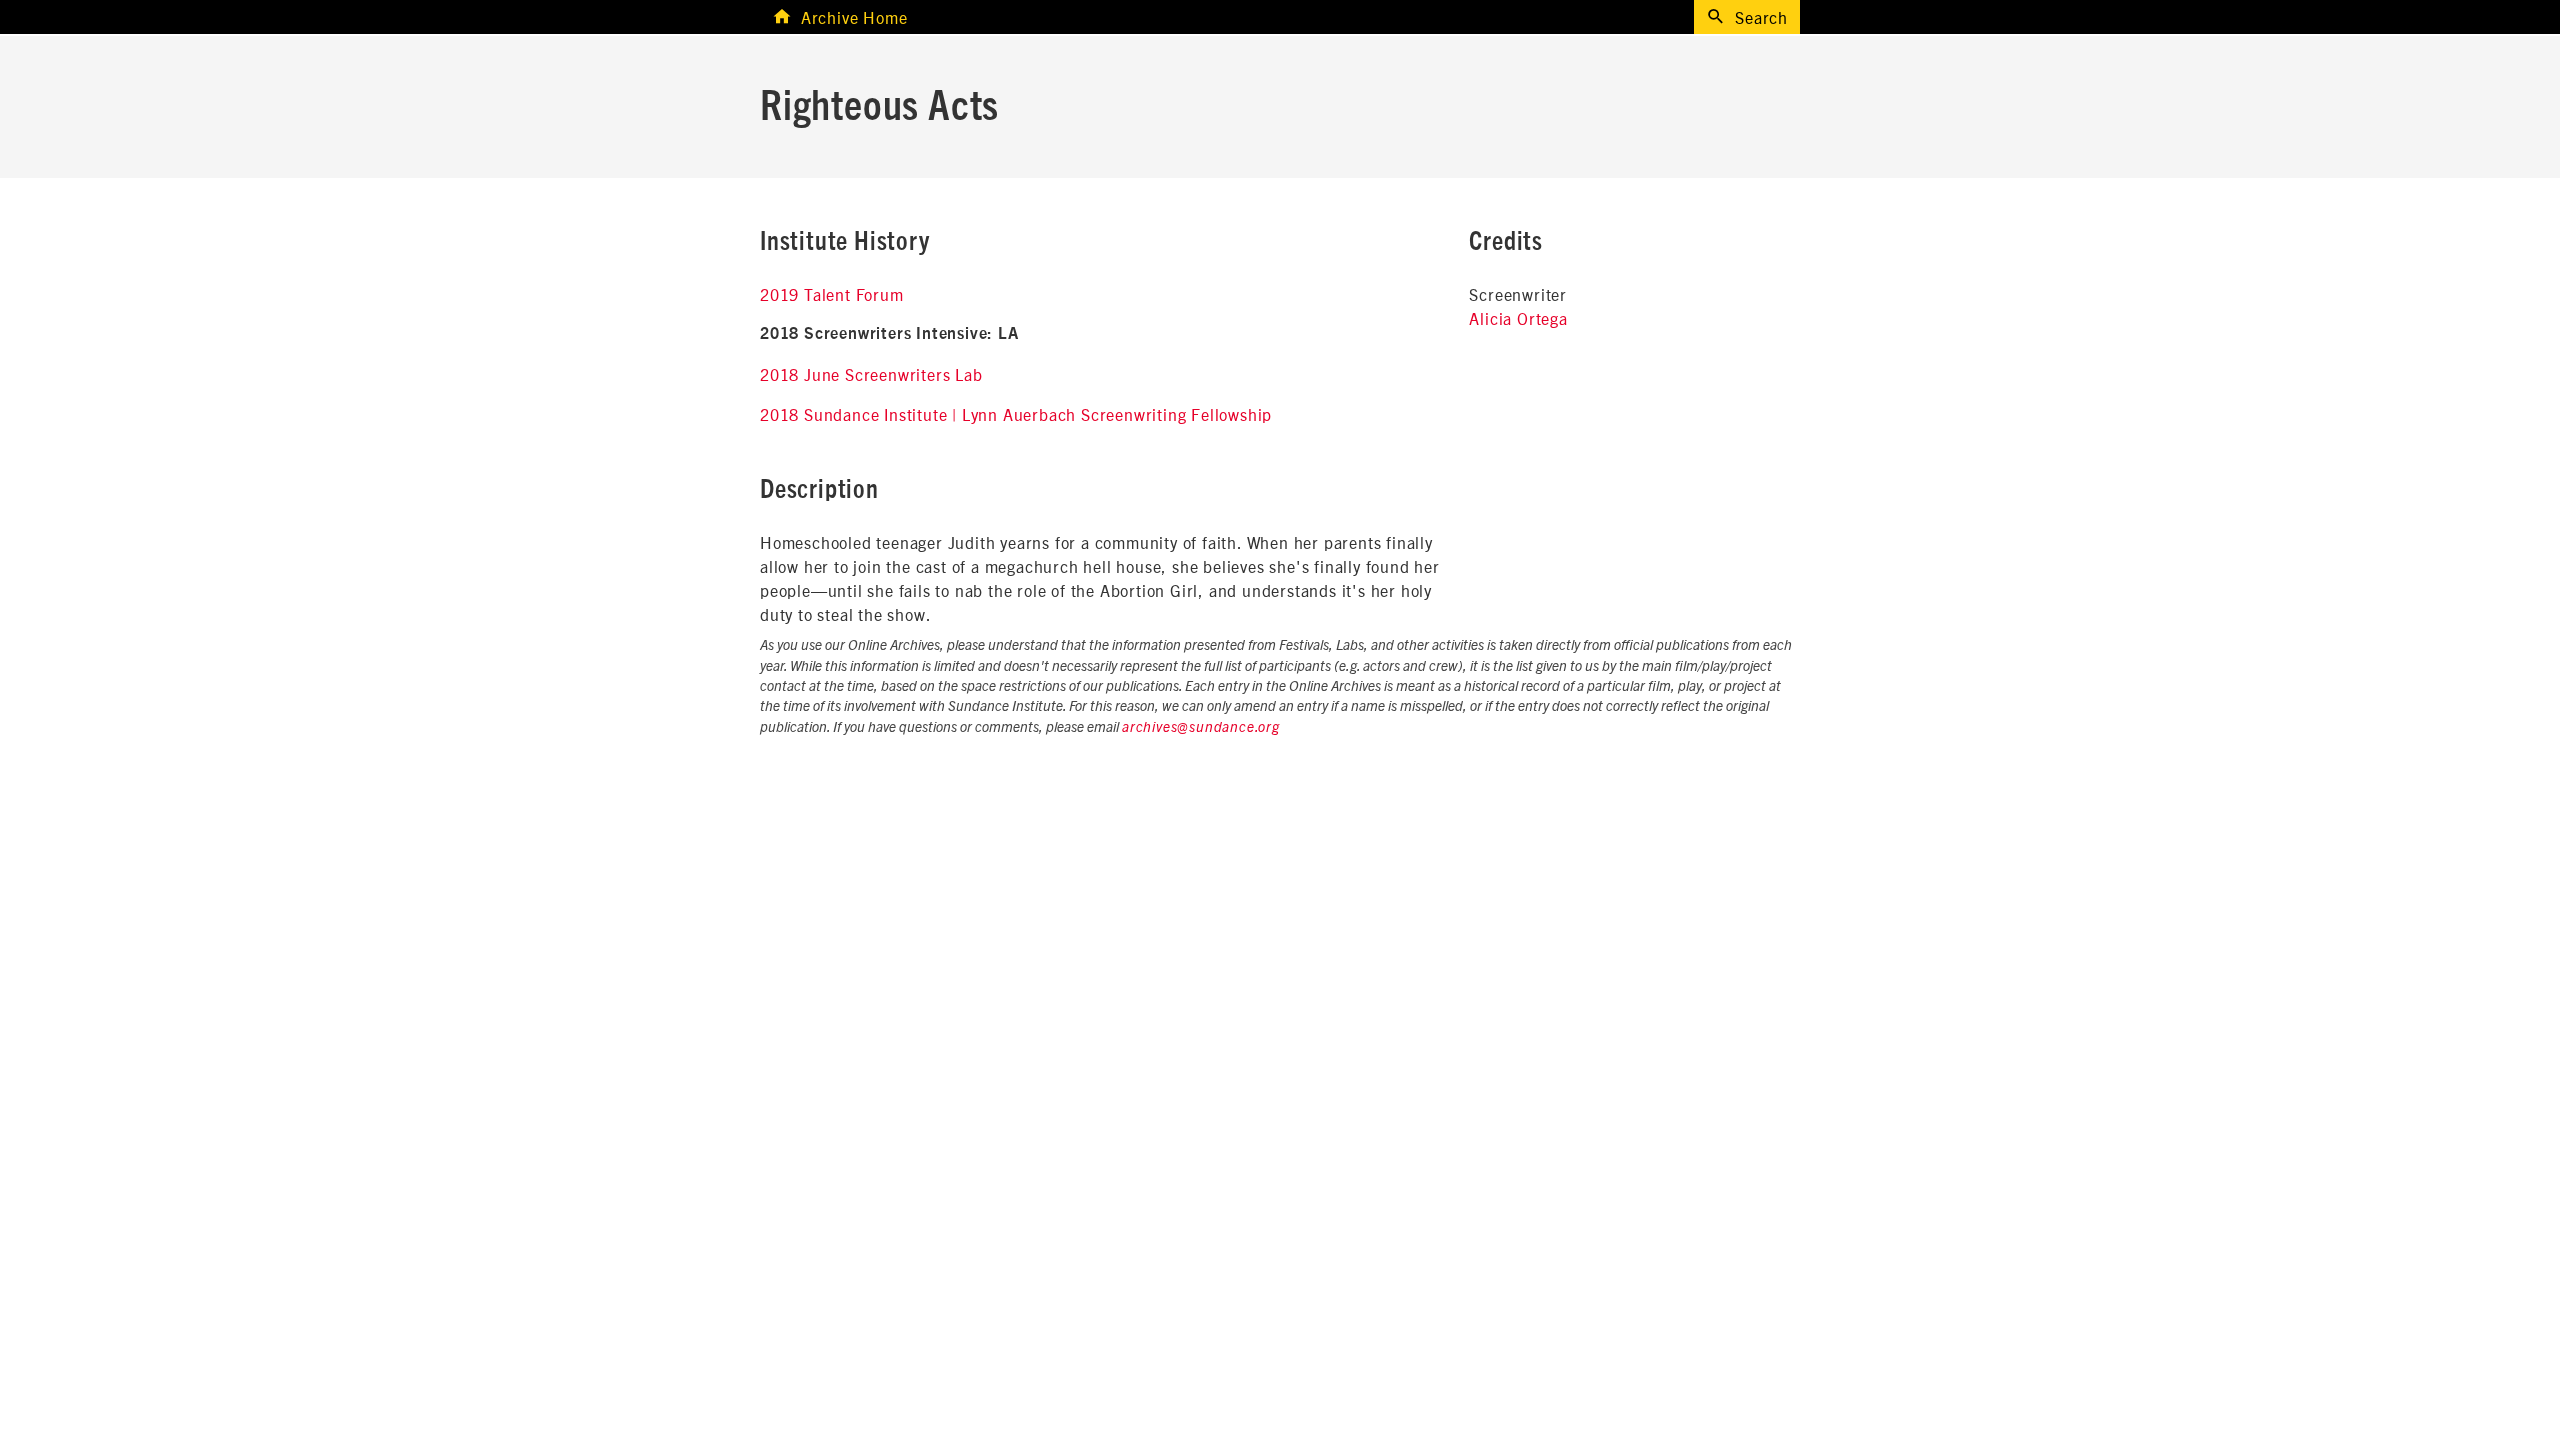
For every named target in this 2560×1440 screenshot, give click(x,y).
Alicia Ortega (1518, 318)
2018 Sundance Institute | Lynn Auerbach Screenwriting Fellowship (1016, 414)
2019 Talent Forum (832, 294)
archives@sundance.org (1201, 728)
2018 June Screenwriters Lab (871, 374)
